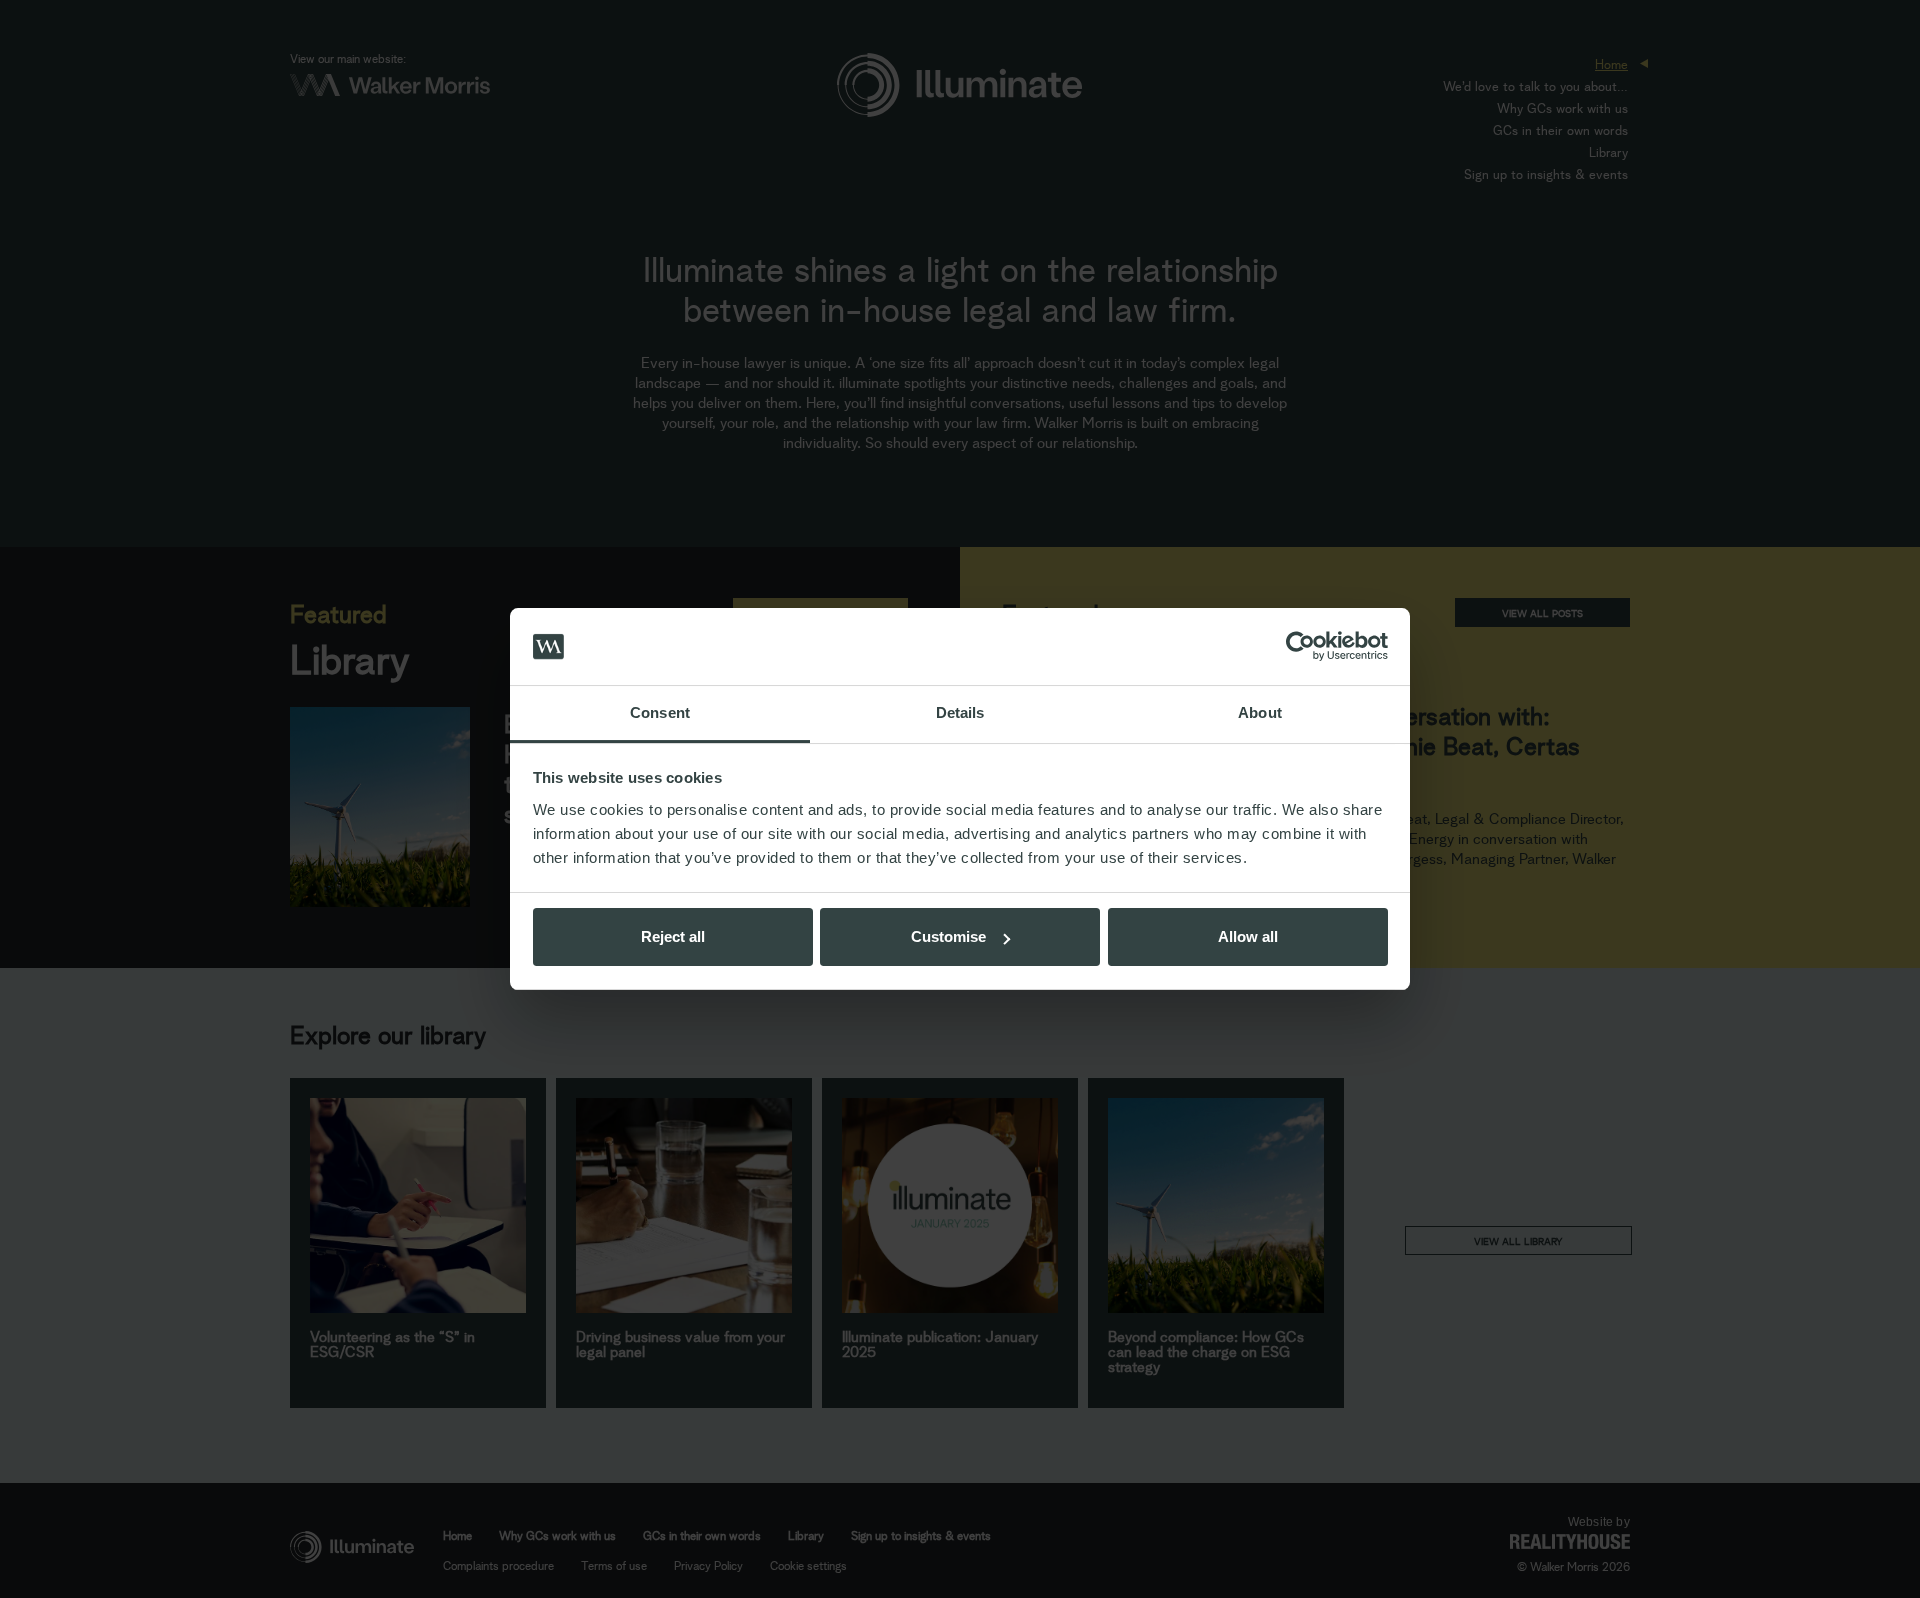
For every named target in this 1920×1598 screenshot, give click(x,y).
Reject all (673, 936)
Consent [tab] (660, 712)
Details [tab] (960, 712)
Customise (948, 936)
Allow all (1248, 936)
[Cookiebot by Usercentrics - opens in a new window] (1300, 647)
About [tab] (1260, 712)
